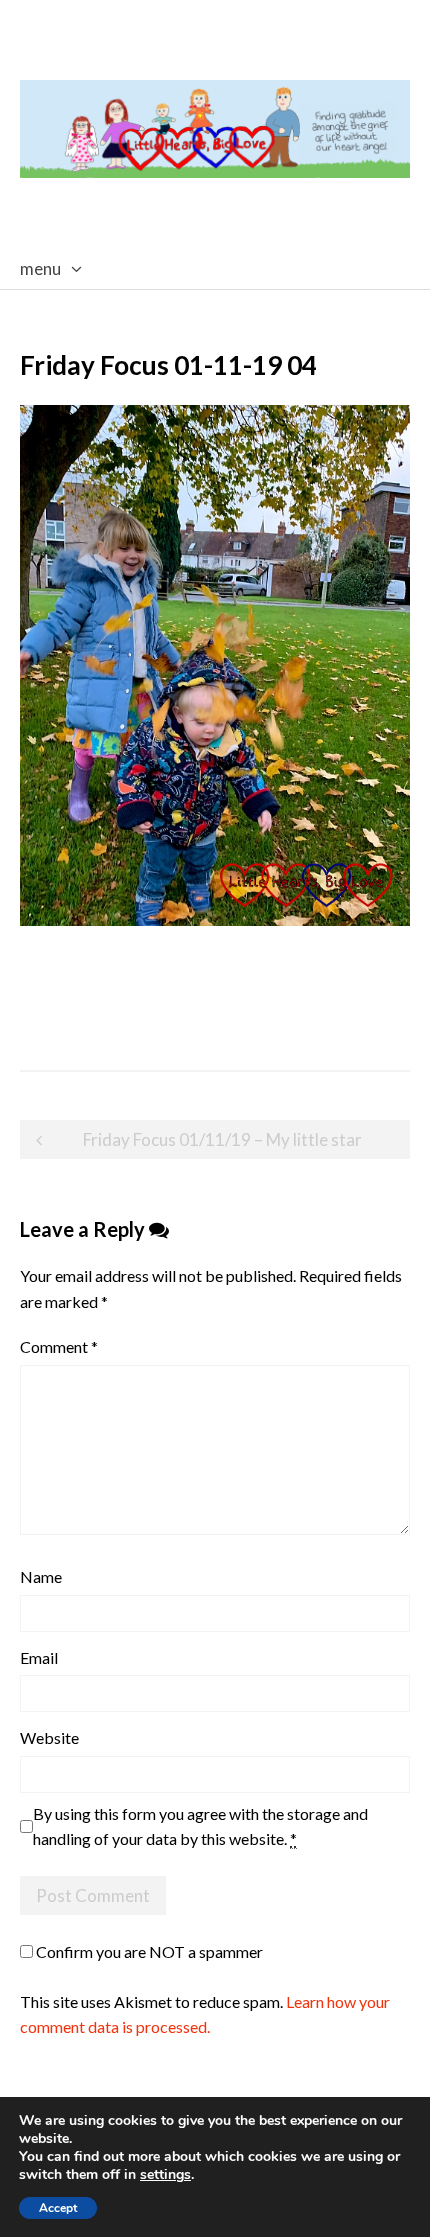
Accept (58, 2208)
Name (41, 1576)
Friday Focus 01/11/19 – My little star (222, 1139)
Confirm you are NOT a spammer (148, 1951)
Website (49, 1737)
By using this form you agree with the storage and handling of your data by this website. (200, 1826)
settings (165, 2175)
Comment (59, 1346)
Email (39, 1657)
